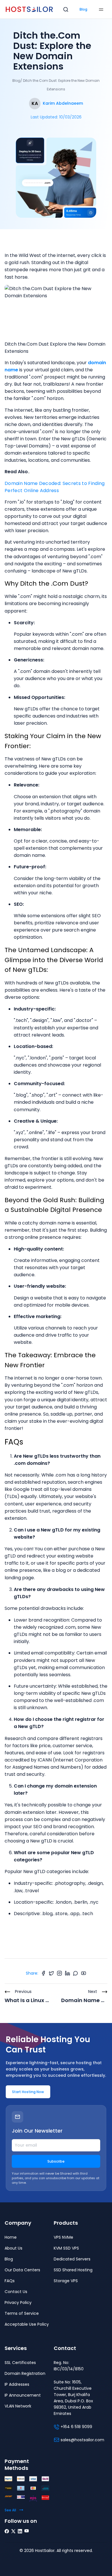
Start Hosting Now (28, 2092)
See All (10, 2510)
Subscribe (56, 2161)
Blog (83, 9)
